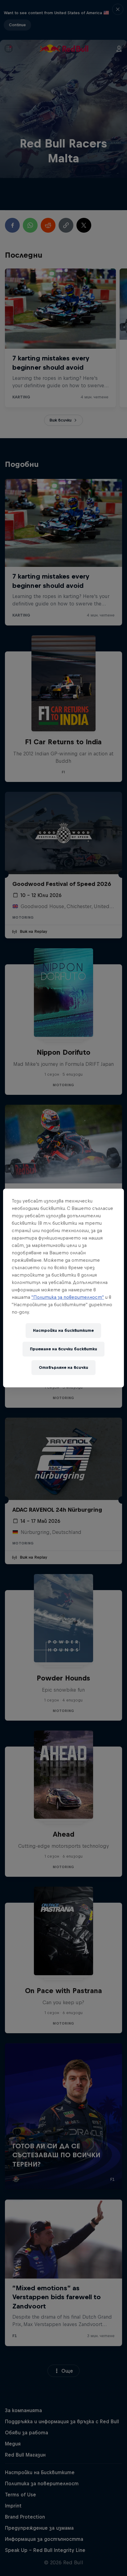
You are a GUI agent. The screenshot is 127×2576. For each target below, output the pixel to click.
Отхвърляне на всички (63, 1367)
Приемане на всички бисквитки (63, 1349)
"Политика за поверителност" (68, 1297)
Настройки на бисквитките (63, 1330)
